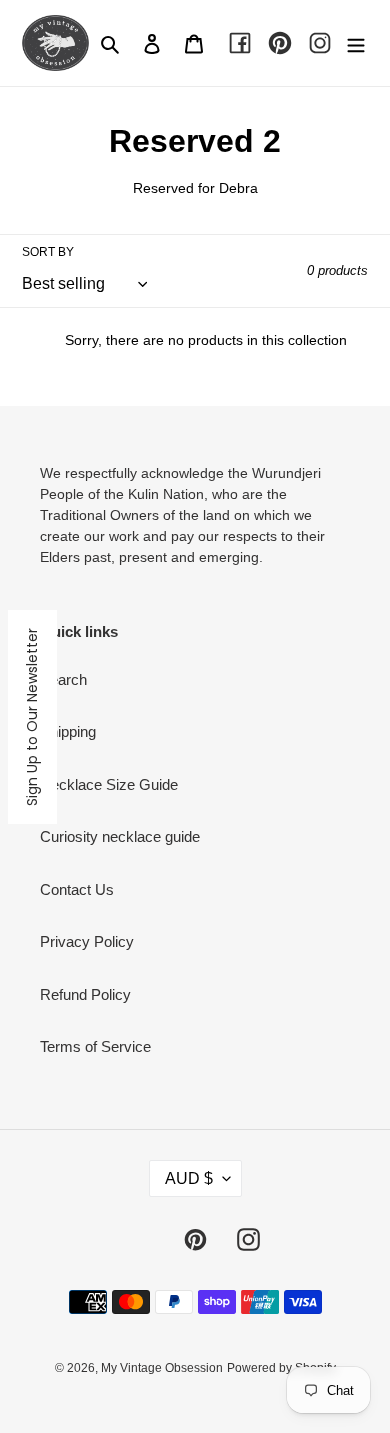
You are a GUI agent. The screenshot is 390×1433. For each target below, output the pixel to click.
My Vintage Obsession (162, 1368)
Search (63, 679)
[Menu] (356, 43)
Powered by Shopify (281, 1368)
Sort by (48, 252)
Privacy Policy (87, 941)
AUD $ (189, 1178)
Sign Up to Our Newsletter (32, 717)
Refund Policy (85, 994)
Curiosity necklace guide (120, 836)
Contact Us (77, 889)
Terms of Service (95, 1046)
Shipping (68, 731)
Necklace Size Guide (109, 784)
